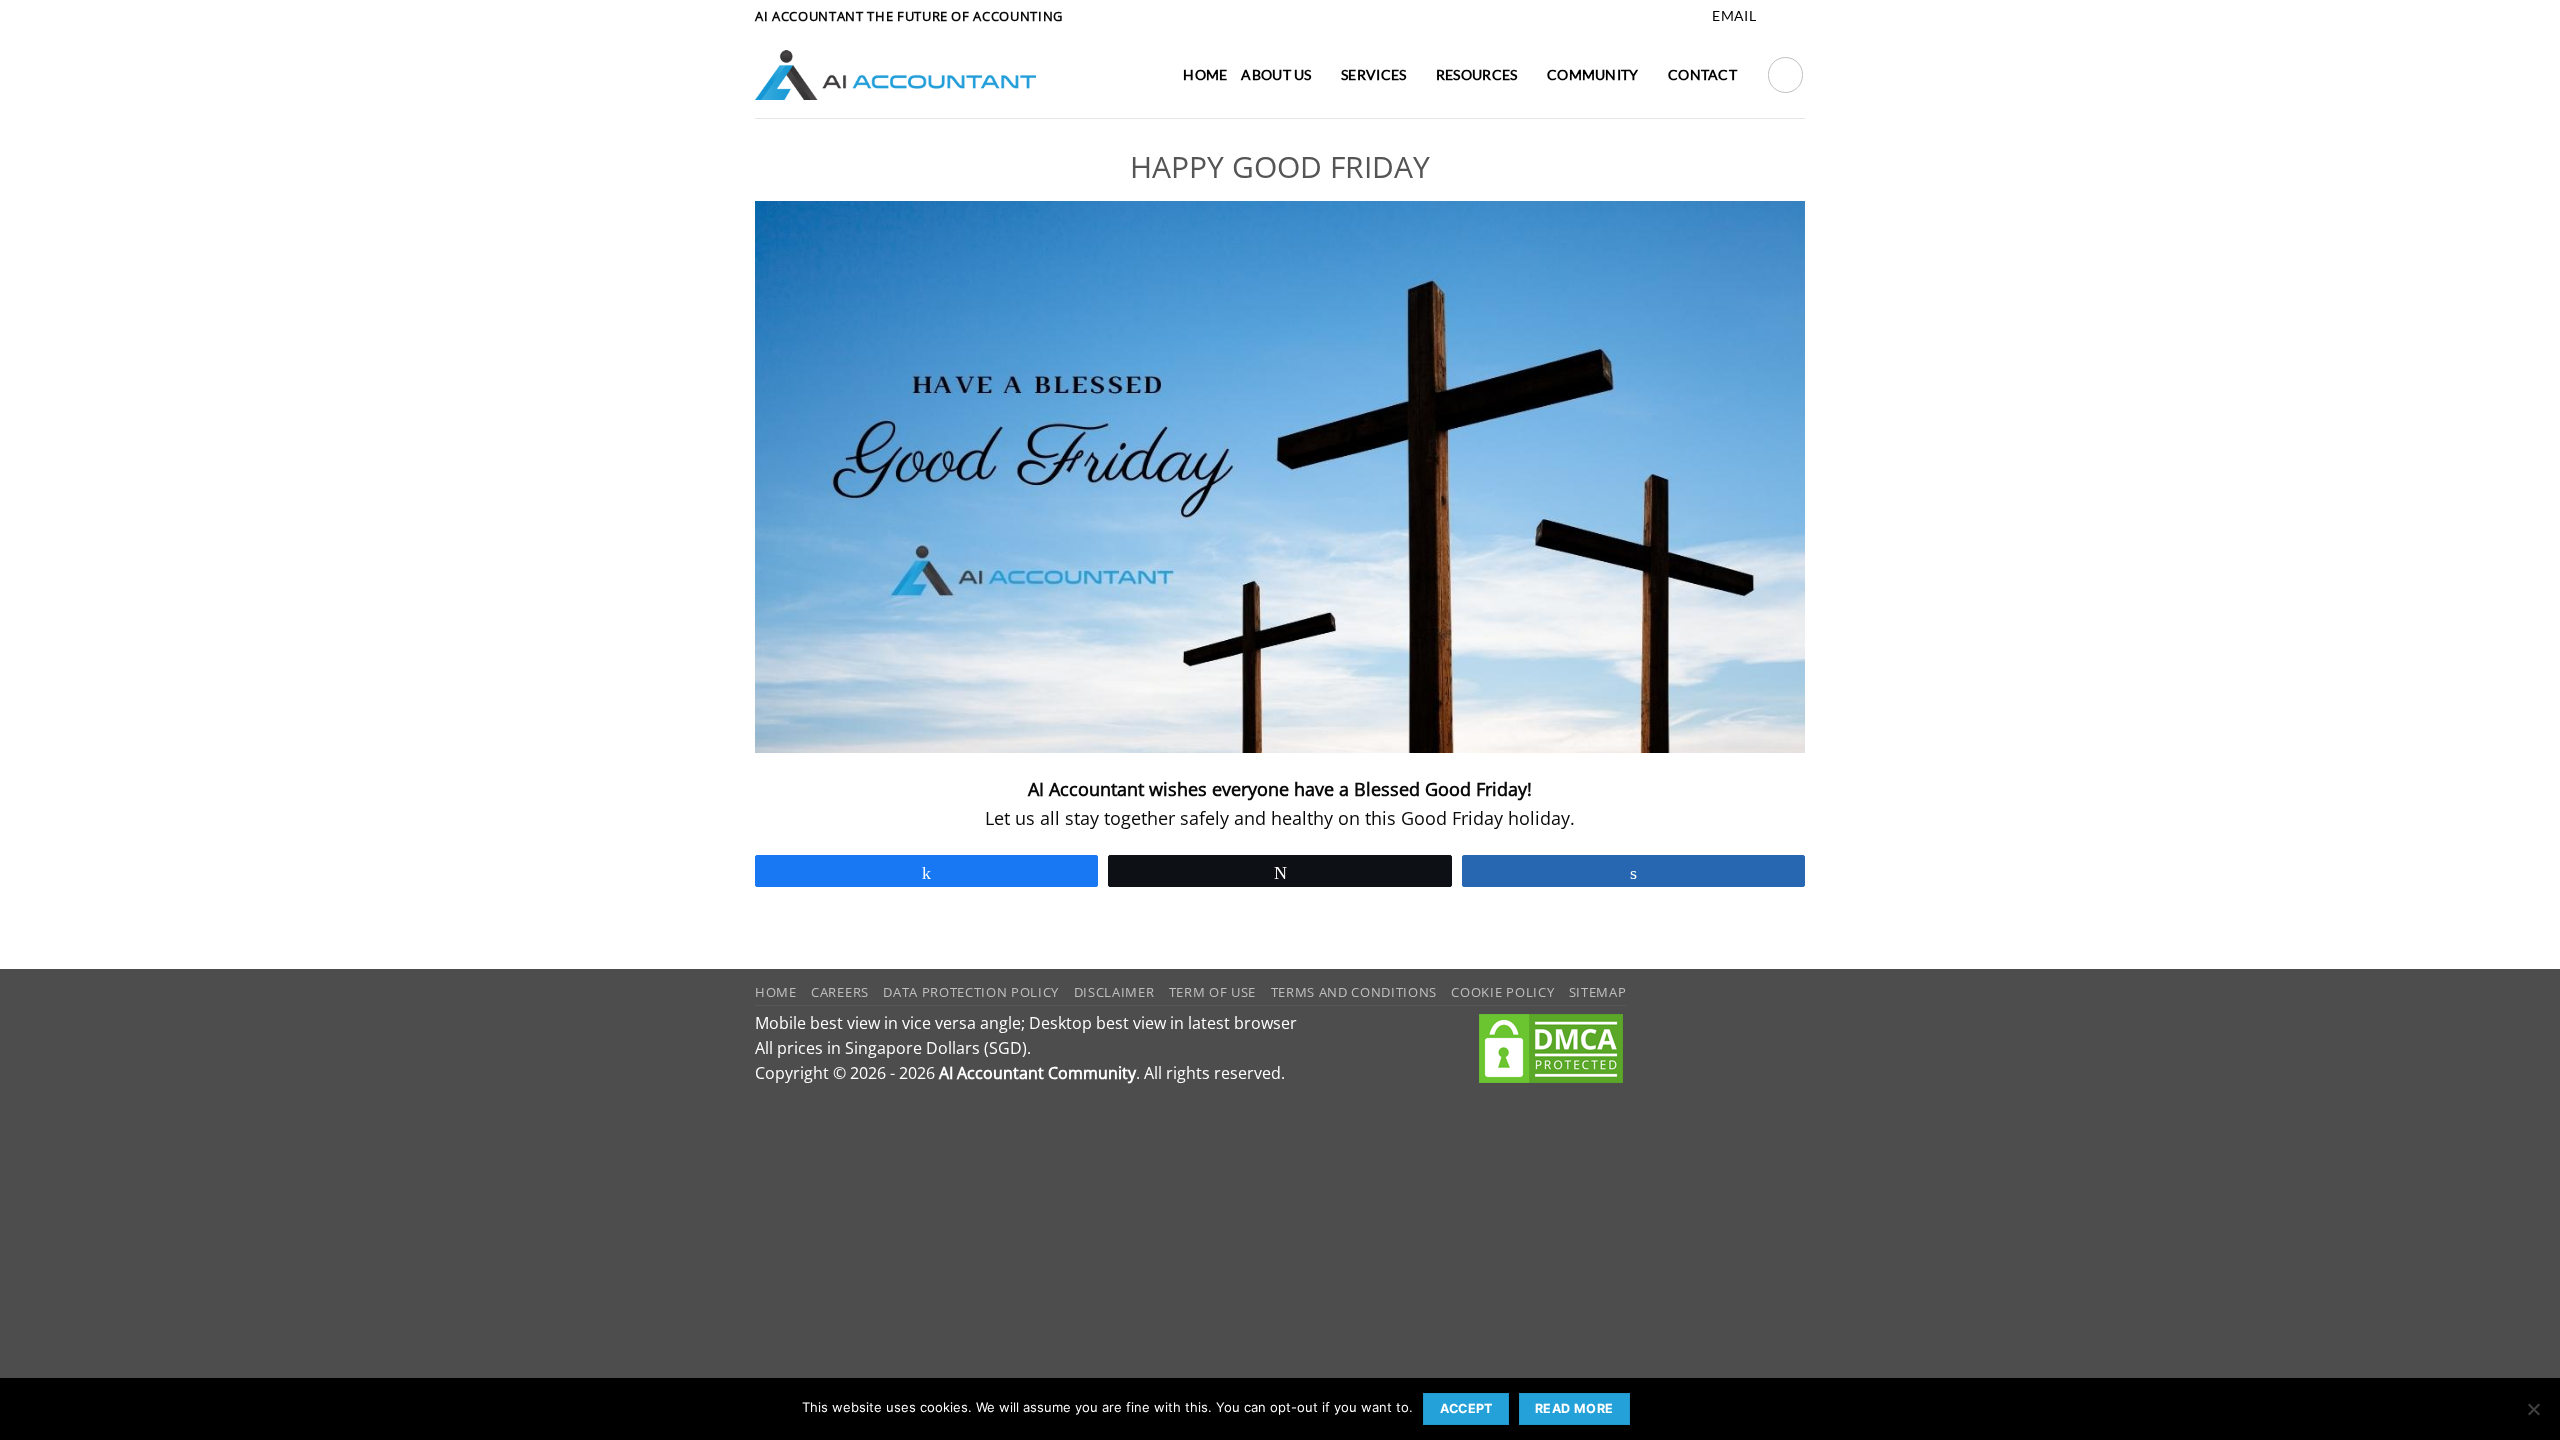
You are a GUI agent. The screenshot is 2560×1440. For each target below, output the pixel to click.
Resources (1477, 74)
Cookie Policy (1502, 992)
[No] (2533, 1415)
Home (1205, 74)
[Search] (1785, 74)
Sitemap (1598, 992)
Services (1373, 74)
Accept (1466, 1408)
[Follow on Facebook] (1773, 16)
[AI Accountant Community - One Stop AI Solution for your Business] (895, 75)
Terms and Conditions (1354, 992)
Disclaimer (1114, 992)
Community (1593, 74)
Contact (1702, 74)
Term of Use (1212, 992)
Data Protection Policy (971, 992)
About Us (1276, 74)
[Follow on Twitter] (1794, 16)
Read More (1574, 1408)
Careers (840, 992)
